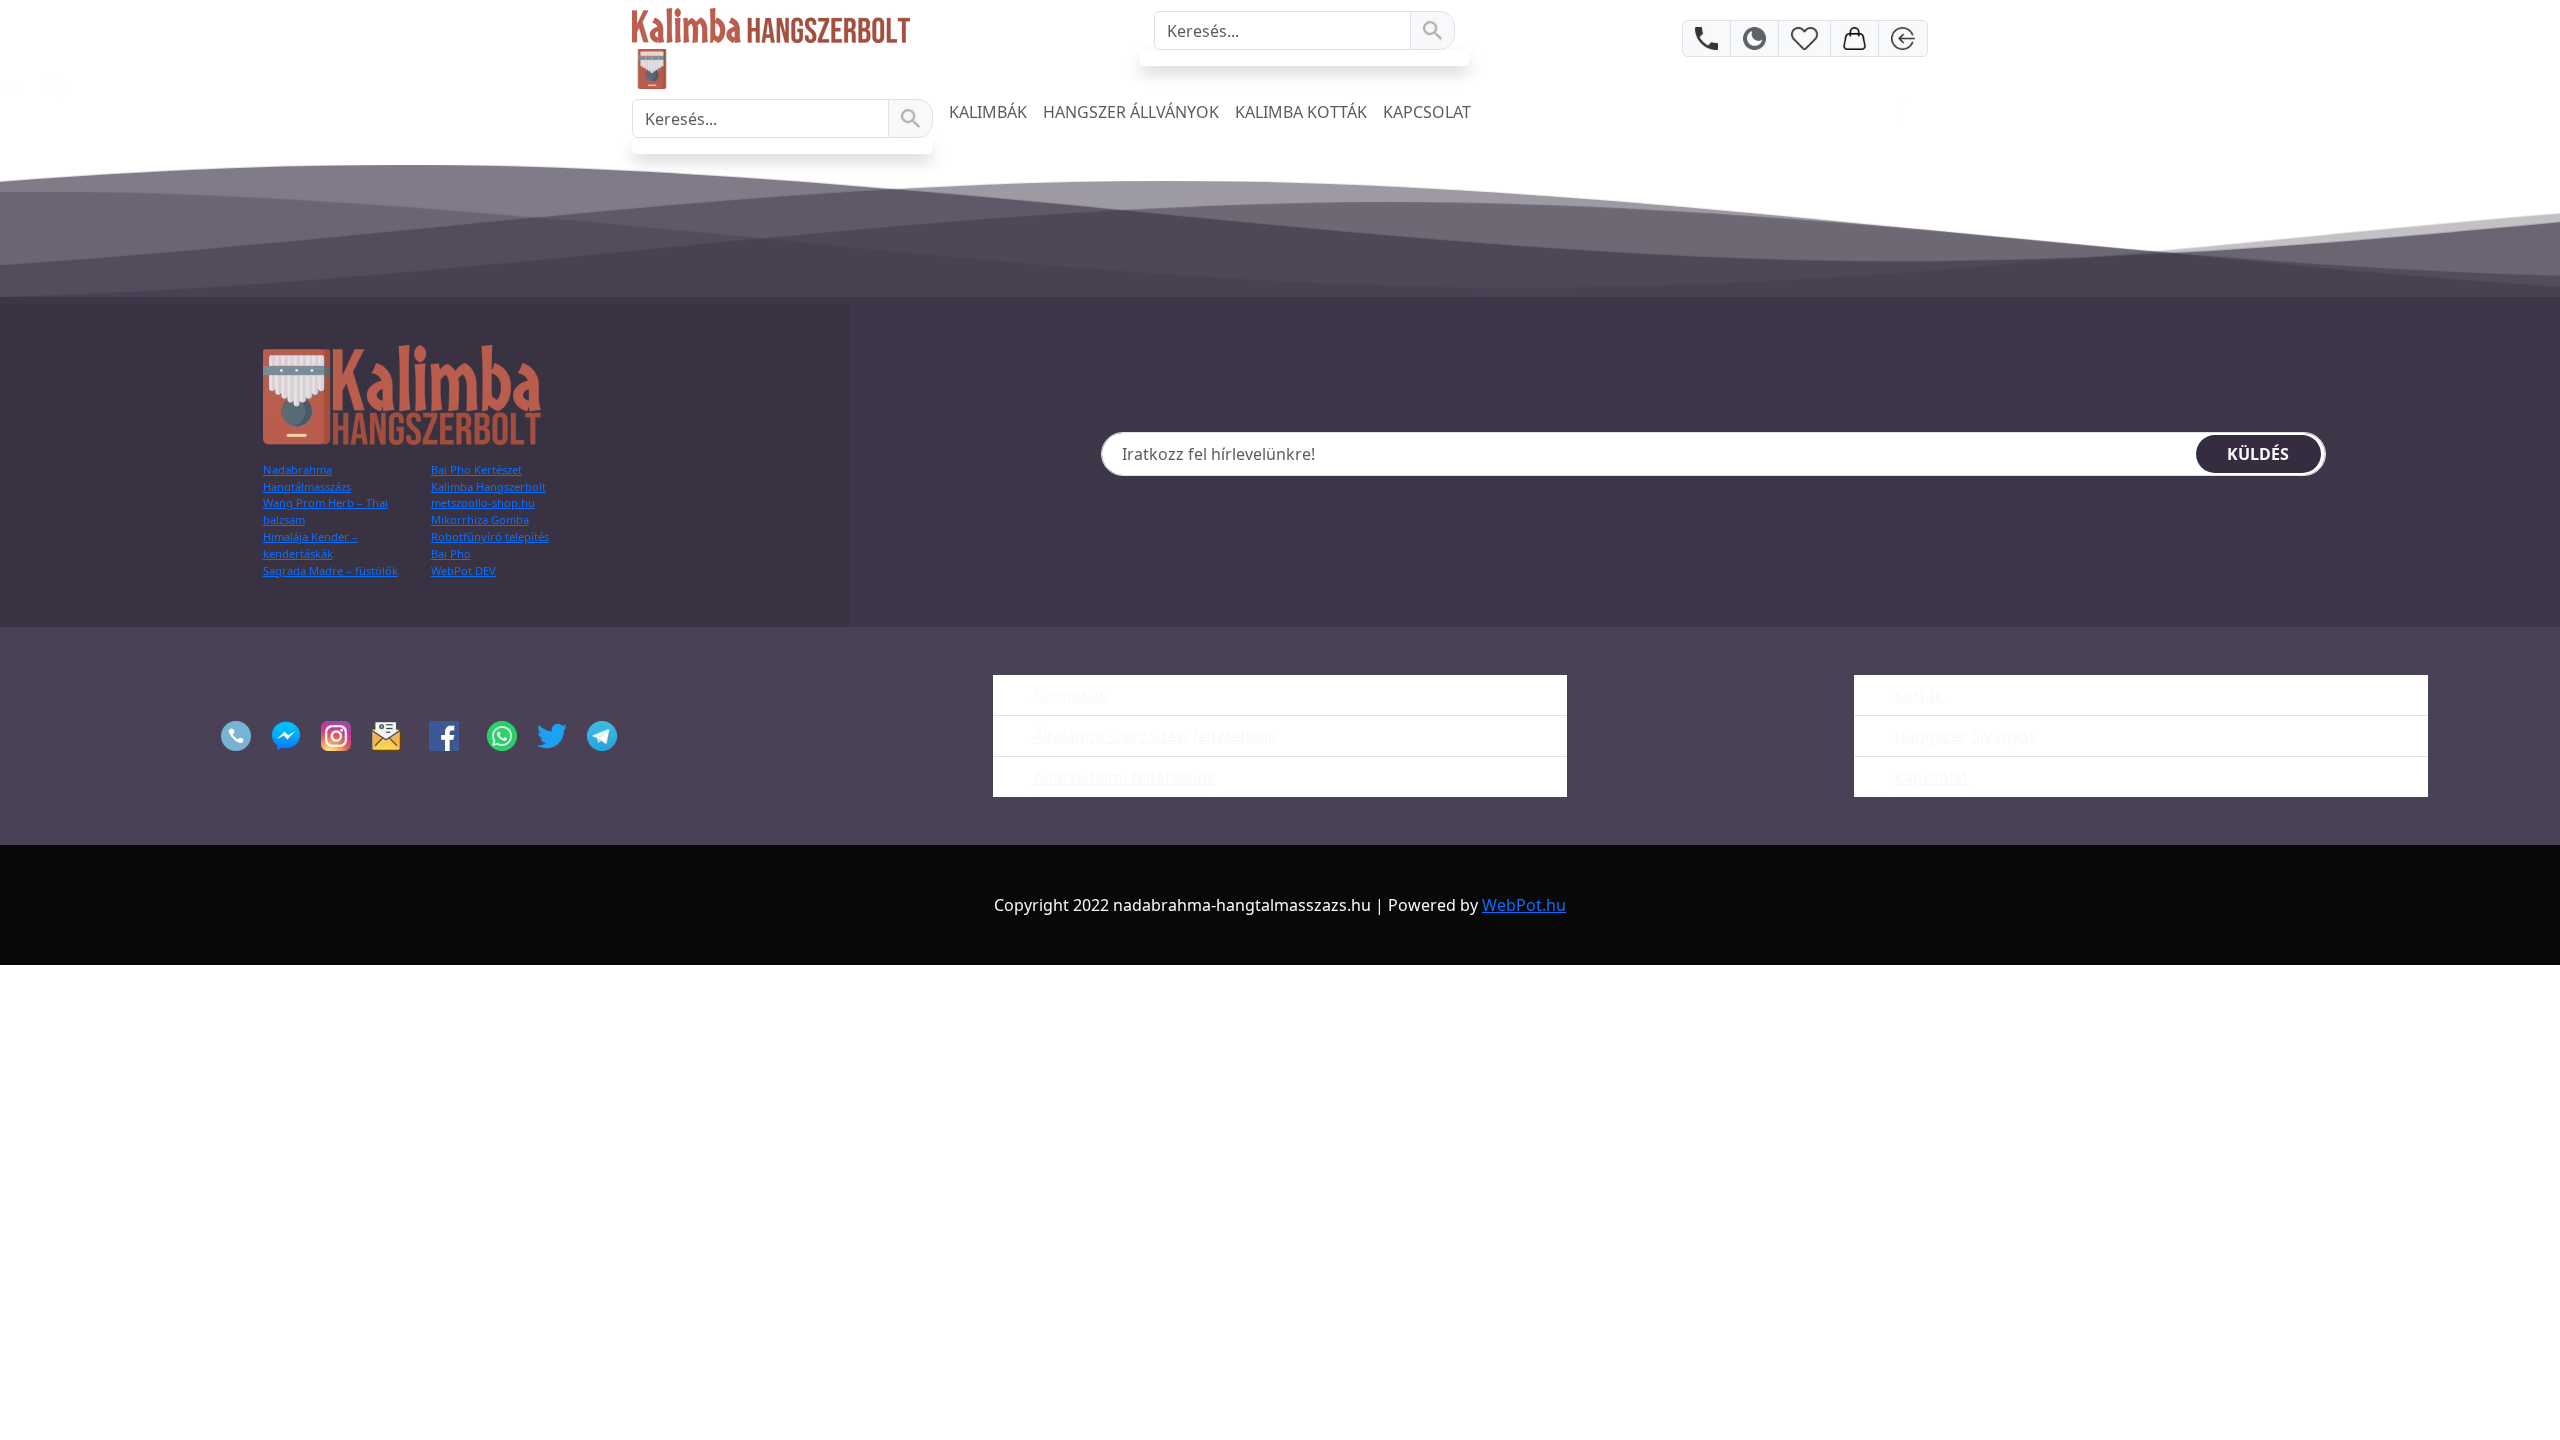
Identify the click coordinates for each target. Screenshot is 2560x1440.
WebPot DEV (463, 570)
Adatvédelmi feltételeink (1122, 777)
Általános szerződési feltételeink (1153, 736)
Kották (1917, 695)
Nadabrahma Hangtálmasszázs (307, 478)
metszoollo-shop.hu (483, 502)
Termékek (1068, 695)
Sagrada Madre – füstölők (330, 570)
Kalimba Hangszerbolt (488, 486)
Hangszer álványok (1964, 736)
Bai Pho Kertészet (476, 469)
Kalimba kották (1301, 112)
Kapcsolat (1427, 112)
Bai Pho (451, 553)
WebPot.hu (1524, 905)
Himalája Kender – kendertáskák (310, 545)
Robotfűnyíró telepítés (490, 536)
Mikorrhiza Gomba (480, 519)
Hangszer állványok (1131, 112)
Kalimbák (988, 112)
